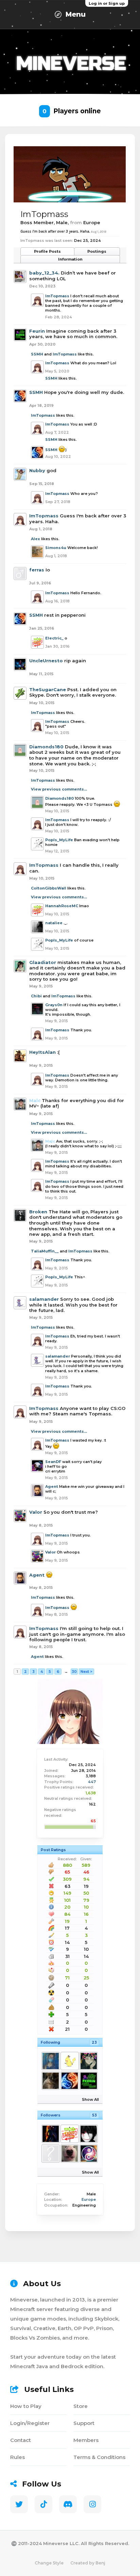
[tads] (50, 2154)
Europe (89, 2199)
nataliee (54, 923)
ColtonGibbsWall (49, 888)
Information (70, 259)
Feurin (37, 331)
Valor (36, 1512)
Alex (36, 539)
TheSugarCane (48, 689)
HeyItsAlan (42, 1052)
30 (74, 1672)
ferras (37, 570)
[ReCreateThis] (88, 2154)
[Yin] (50, 2081)
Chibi (36, 996)
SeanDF (53, 1462)
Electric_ (54, 638)
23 (94, 2042)
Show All (90, 2099)
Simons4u (56, 548)
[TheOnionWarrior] (88, 2134)
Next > (86, 1672)
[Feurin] (88, 2081)
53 (94, 2115)
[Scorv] (88, 2061)
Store (81, 2406)
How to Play (26, 2406)
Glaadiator (43, 962)
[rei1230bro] (69, 2134)
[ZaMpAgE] (69, 2154)
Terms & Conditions (99, 2457)
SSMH (37, 354)
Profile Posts (47, 251)
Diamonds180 (46, 747)
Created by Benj (88, 2563)
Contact (21, 2440)
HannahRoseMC (62, 906)
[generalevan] (50, 2134)
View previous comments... (59, 789)
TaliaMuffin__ (45, 1251)
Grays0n (54, 1005)
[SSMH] (69, 2081)
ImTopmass (57, 296)
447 (92, 1782)
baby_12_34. (44, 273)
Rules (17, 2457)
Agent (52, 1486)
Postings (97, 251)
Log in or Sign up (107, 3)
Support (84, 2423)
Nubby (37, 470)
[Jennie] (50, 2061)
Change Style (49, 2563)
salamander (44, 1299)
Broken (38, 1212)
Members (86, 2440)
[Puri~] (69, 2061)
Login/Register (30, 2423)
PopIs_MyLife (59, 840)
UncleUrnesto (46, 661)
